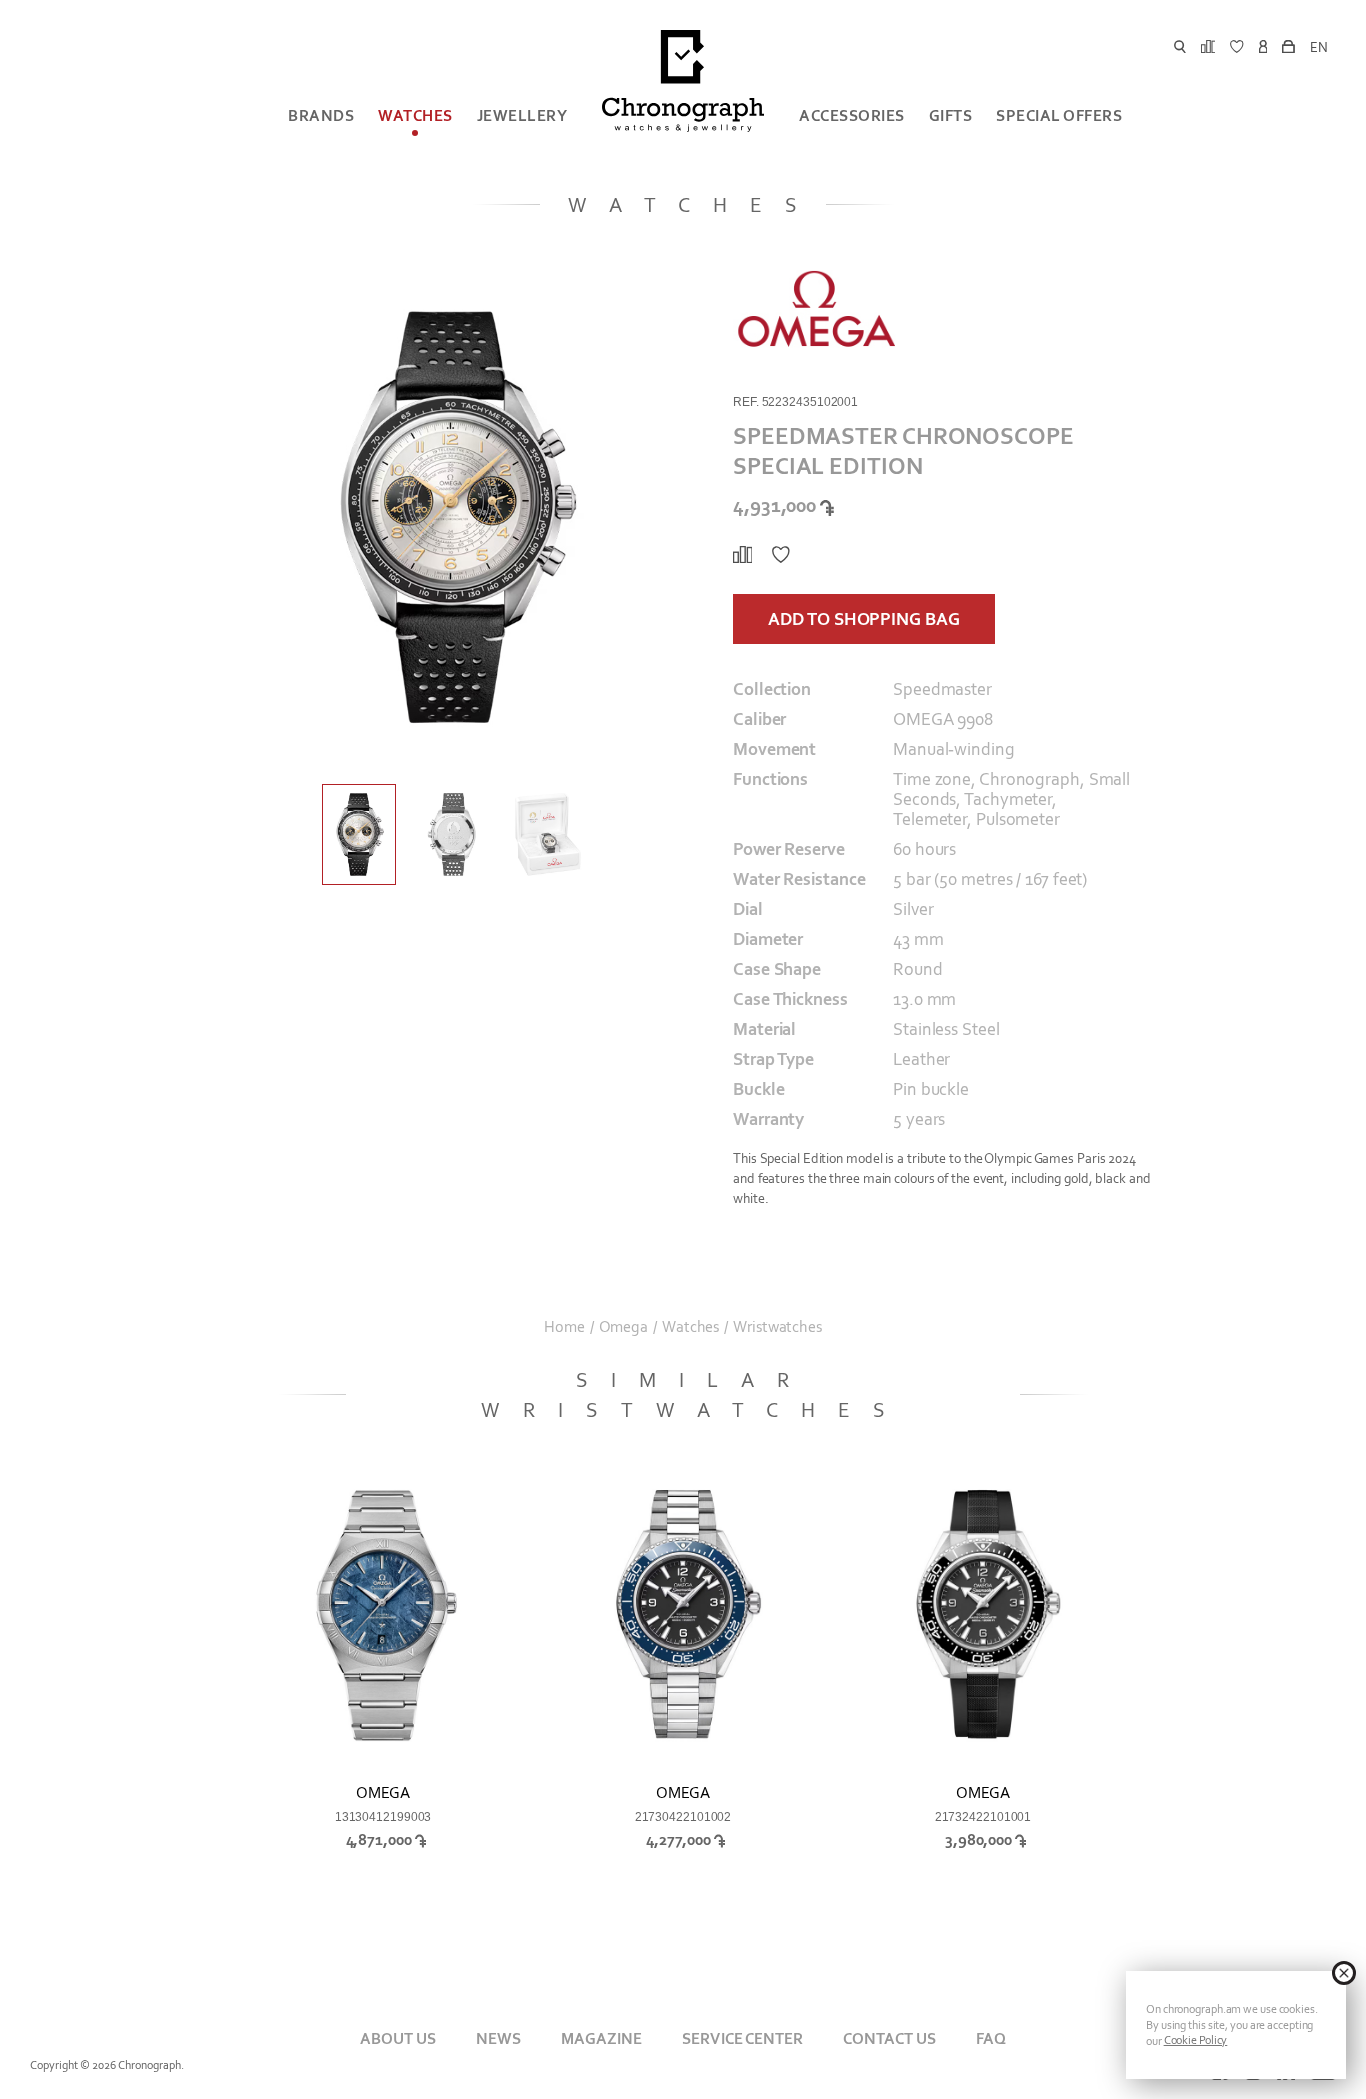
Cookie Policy (1196, 2040)
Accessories (852, 115)
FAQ (991, 2038)
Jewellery (522, 115)
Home (564, 1327)
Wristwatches (777, 1327)
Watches (415, 115)
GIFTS (951, 115)
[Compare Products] (742, 555)
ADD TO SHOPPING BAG (863, 619)
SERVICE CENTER (742, 2038)
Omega (624, 1327)
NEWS (498, 2038)
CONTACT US (889, 2038)
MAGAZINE (601, 2038)
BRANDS (321, 115)
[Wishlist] (781, 555)
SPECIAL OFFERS (1059, 115)
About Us (398, 2038)
